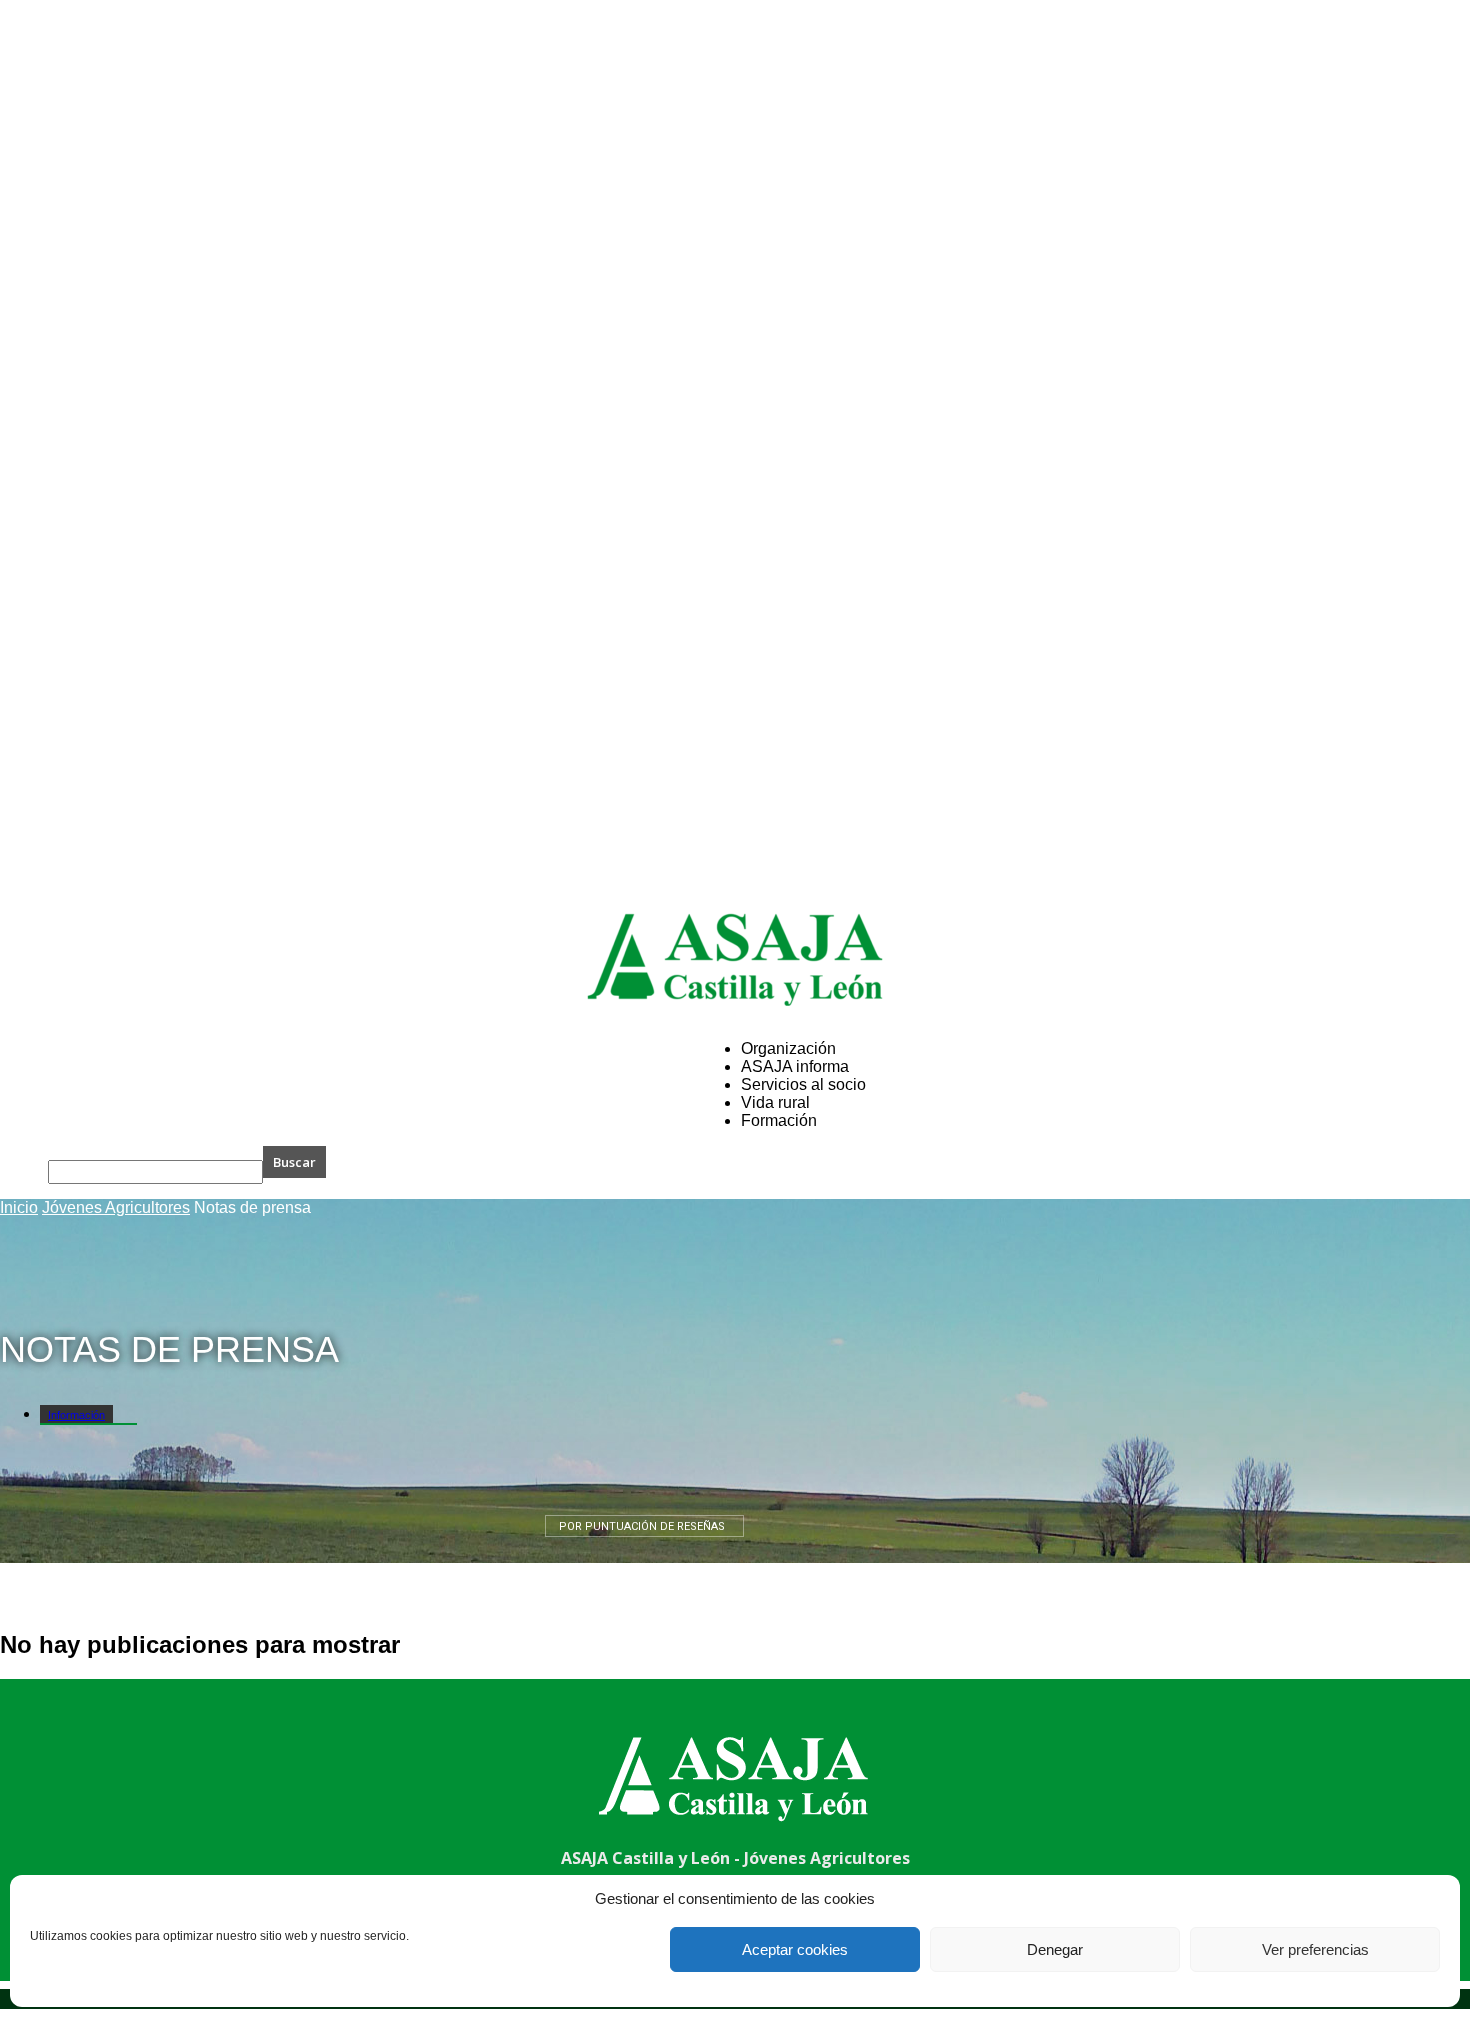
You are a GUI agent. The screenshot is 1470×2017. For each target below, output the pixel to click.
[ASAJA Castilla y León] (735, 959)
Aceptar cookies (795, 1949)
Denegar (1055, 1949)
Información (76, 1415)
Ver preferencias (1315, 1949)
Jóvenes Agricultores (116, 1207)
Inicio (19, 1207)
